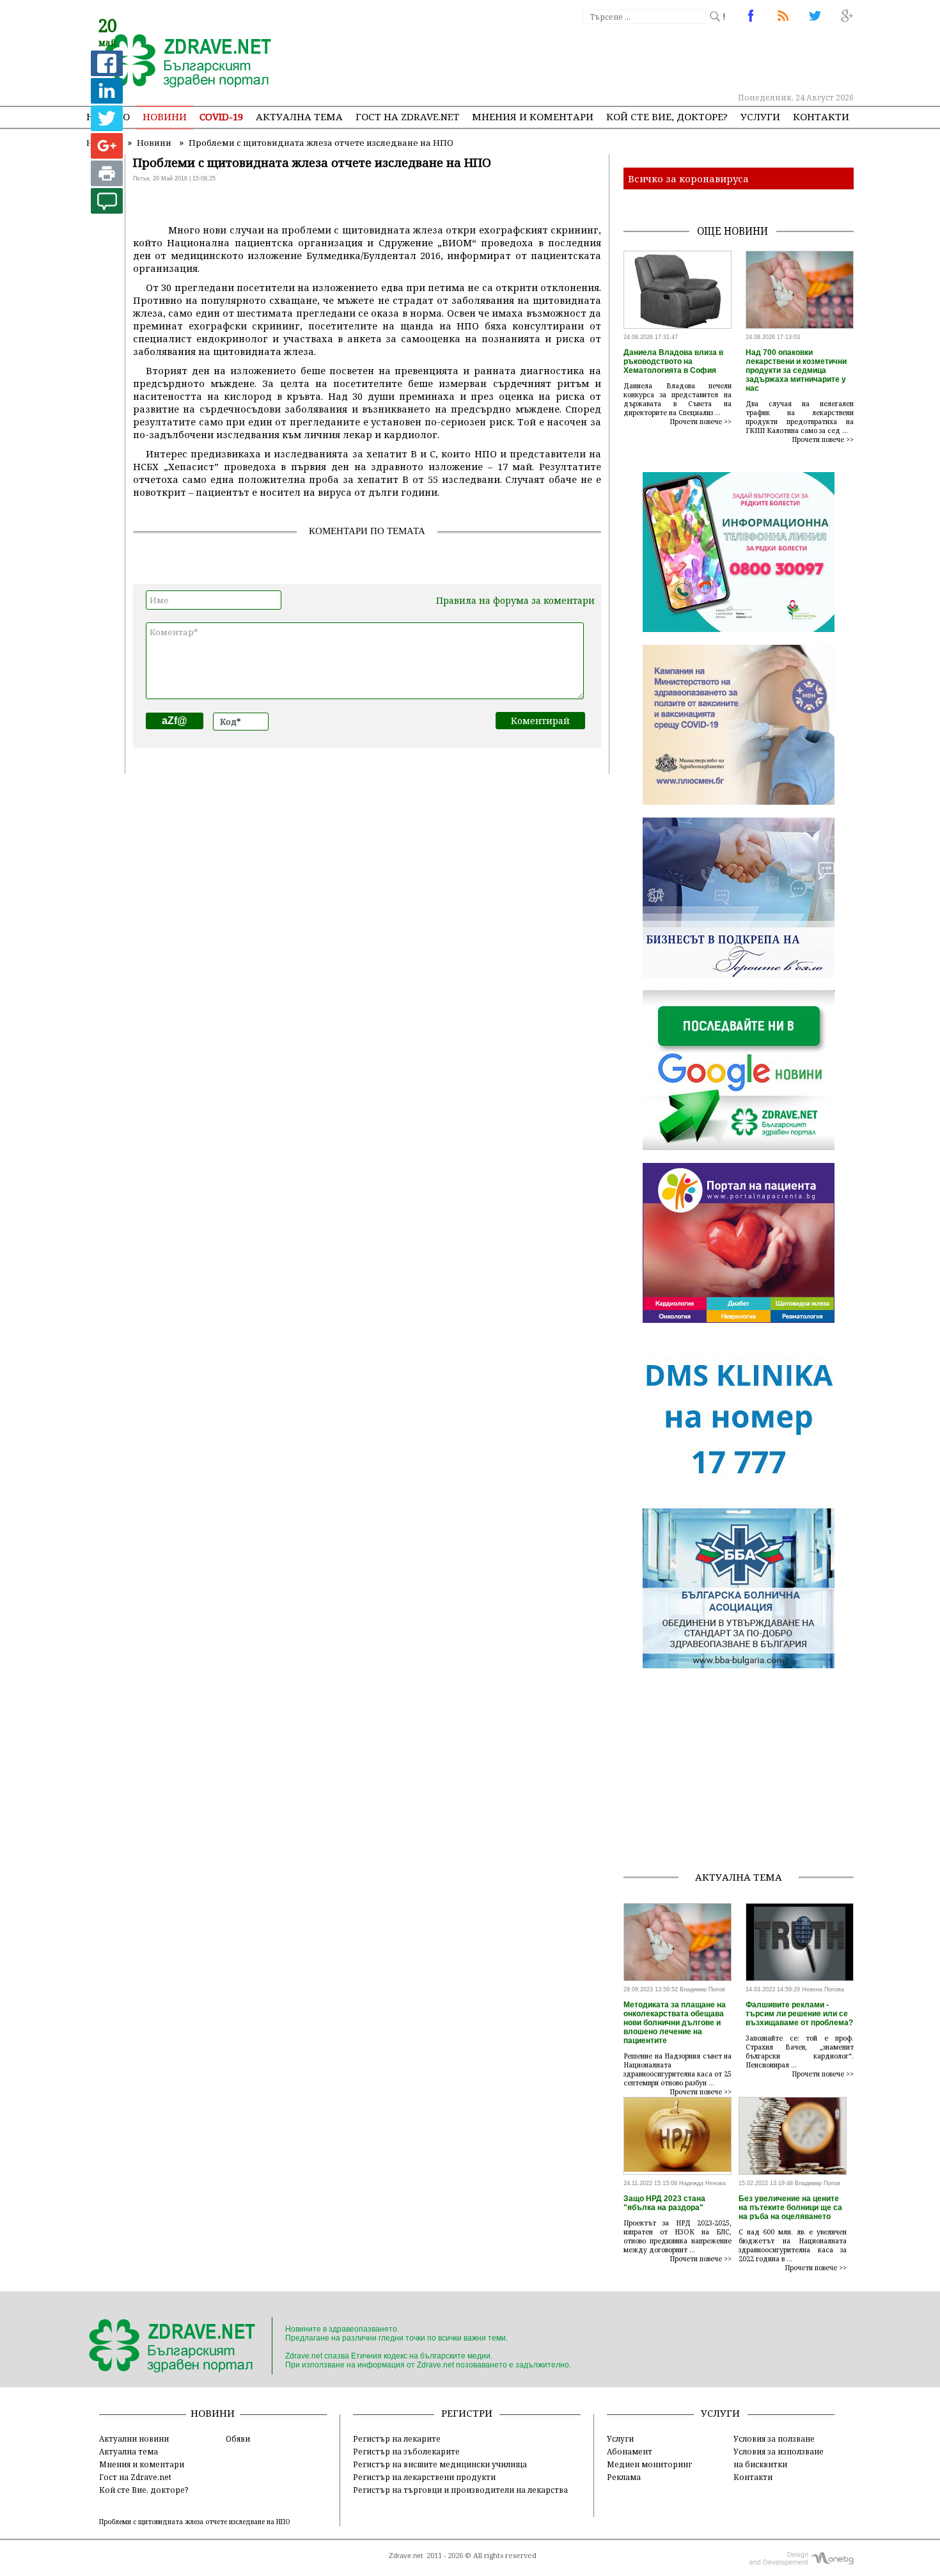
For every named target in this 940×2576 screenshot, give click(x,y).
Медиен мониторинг (649, 2464)
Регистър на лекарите (397, 2438)
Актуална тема (299, 116)
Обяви (238, 2438)
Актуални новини (134, 2438)
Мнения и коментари (533, 116)
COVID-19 (221, 116)
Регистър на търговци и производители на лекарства (460, 2490)
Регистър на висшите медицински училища (440, 2464)
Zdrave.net (406, 2556)
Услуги (760, 116)
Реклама (624, 2477)
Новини (165, 116)
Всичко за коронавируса (688, 178)
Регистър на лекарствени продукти (424, 2477)
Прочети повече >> (701, 422)
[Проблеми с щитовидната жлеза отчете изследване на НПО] (181, 62)
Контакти (821, 116)
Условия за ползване (774, 2438)
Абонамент (630, 2451)
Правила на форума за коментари (515, 600)
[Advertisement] (620, 58)
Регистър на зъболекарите (406, 2451)
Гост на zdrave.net (407, 116)
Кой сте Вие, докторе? (667, 116)
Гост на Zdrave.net (135, 2477)
